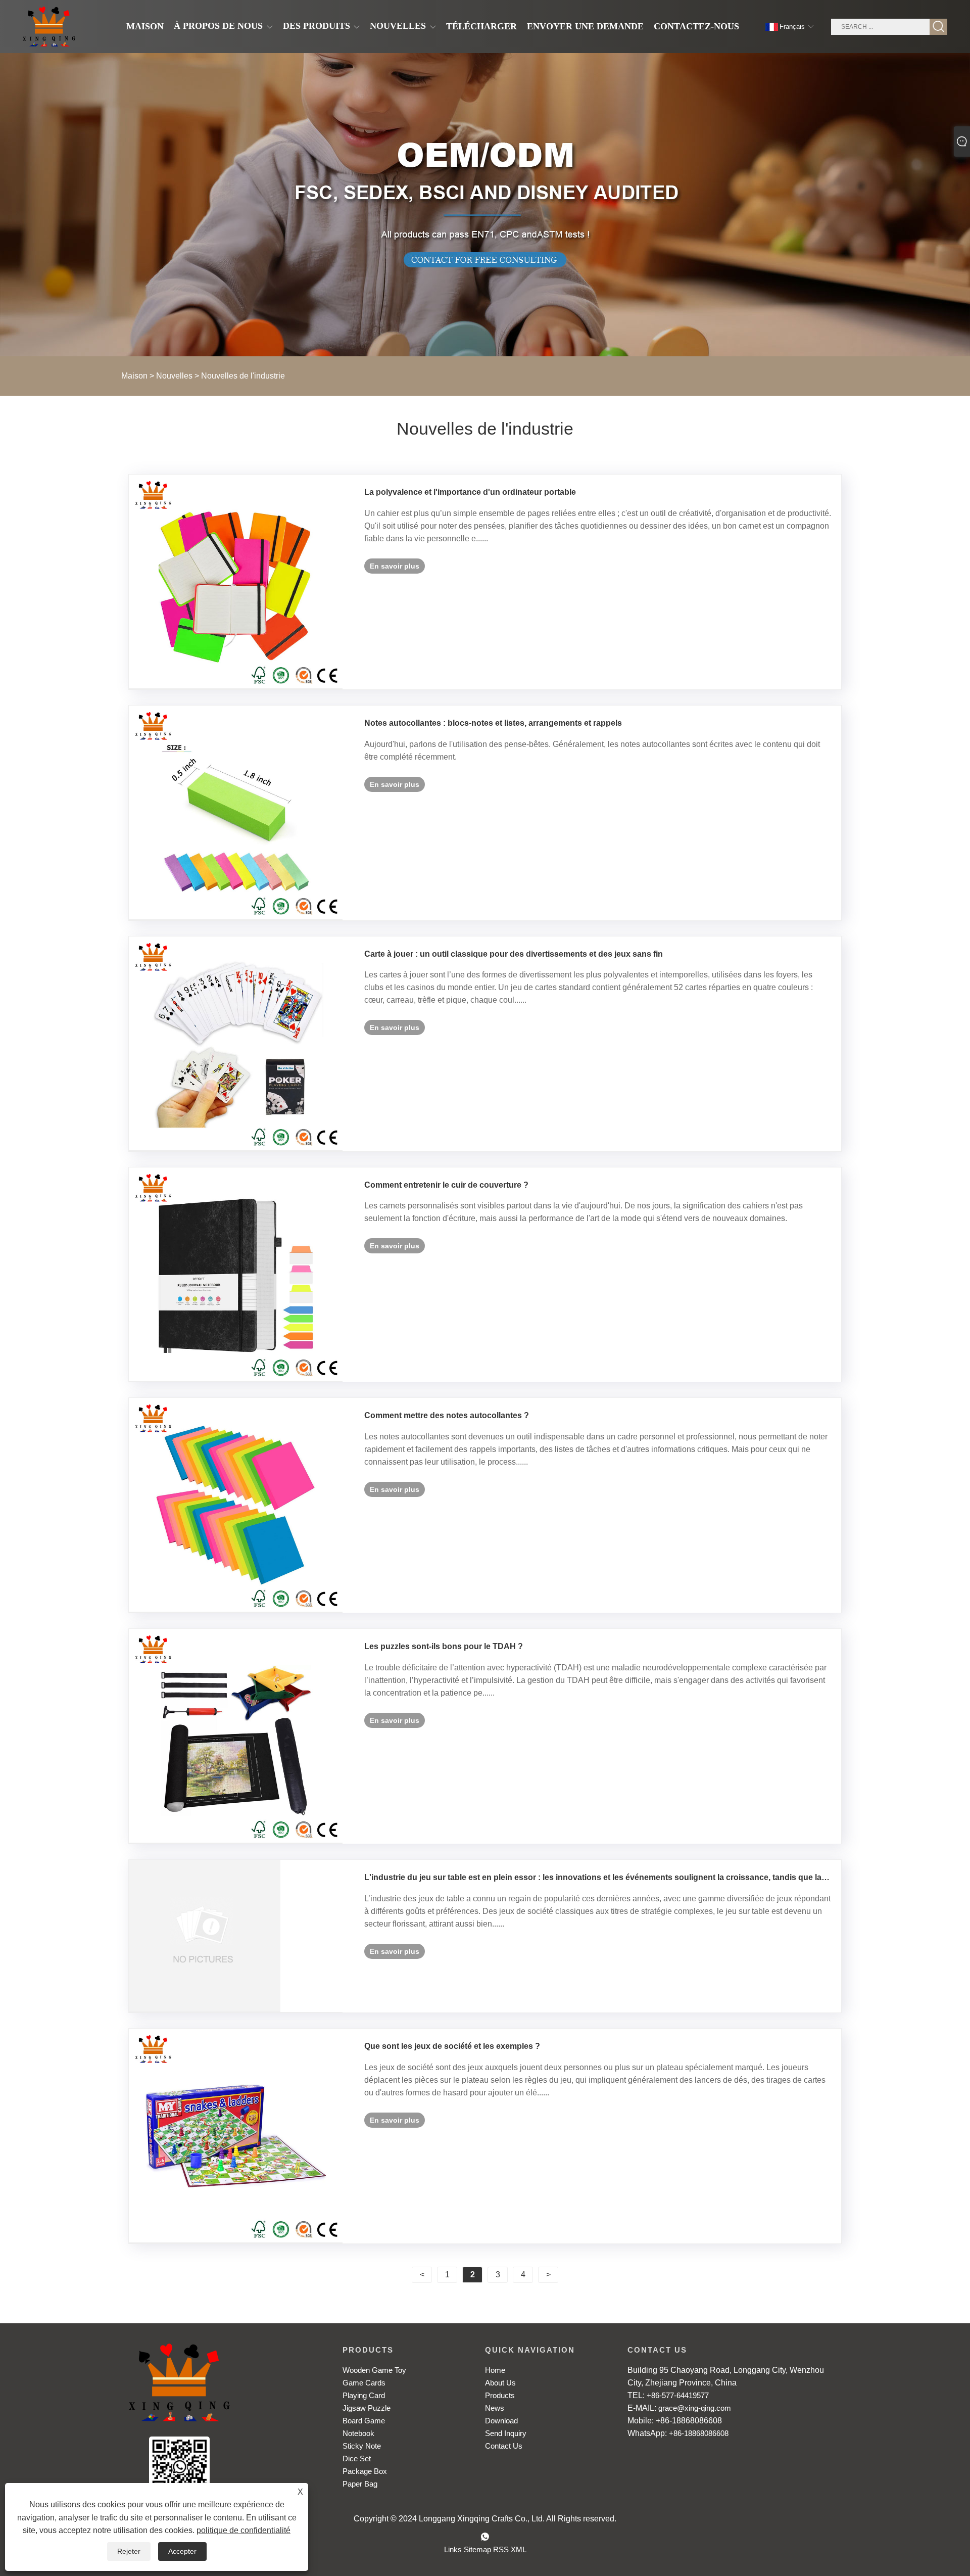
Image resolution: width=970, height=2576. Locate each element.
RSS (501, 2549)
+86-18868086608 (699, 2433)
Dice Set (357, 2458)
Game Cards (364, 2383)
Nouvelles (174, 376)
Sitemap (477, 2549)
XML (519, 2549)
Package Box (365, 2471)
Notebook (358, 2433)
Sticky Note (362, 2446)
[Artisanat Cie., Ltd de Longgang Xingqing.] (49, 27)
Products (500, 2395)
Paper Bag (360, 2484)
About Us (500, 2383)
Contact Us (504, 2446)
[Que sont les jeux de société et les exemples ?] (236, 2136)
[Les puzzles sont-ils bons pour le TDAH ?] (236, 1736)
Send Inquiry (506, 2433)
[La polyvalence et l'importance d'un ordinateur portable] (236, 582)
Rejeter (129, 2551)
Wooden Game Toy (374, 2370)
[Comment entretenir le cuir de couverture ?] (236, 1275)
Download (501, 2421)
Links (453, 2549)
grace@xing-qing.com (695, 2408)
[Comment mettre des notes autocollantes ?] (236, 1505)
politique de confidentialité (244, 2530)
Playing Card (364, 2395)
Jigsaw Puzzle (367, 2408)
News (495, 2408)
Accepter (182, 2551)
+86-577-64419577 (678, 2395)
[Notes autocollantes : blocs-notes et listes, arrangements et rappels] (236, 813)
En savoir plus (395, 566)
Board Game (364, 2421)
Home (495, 2370)
